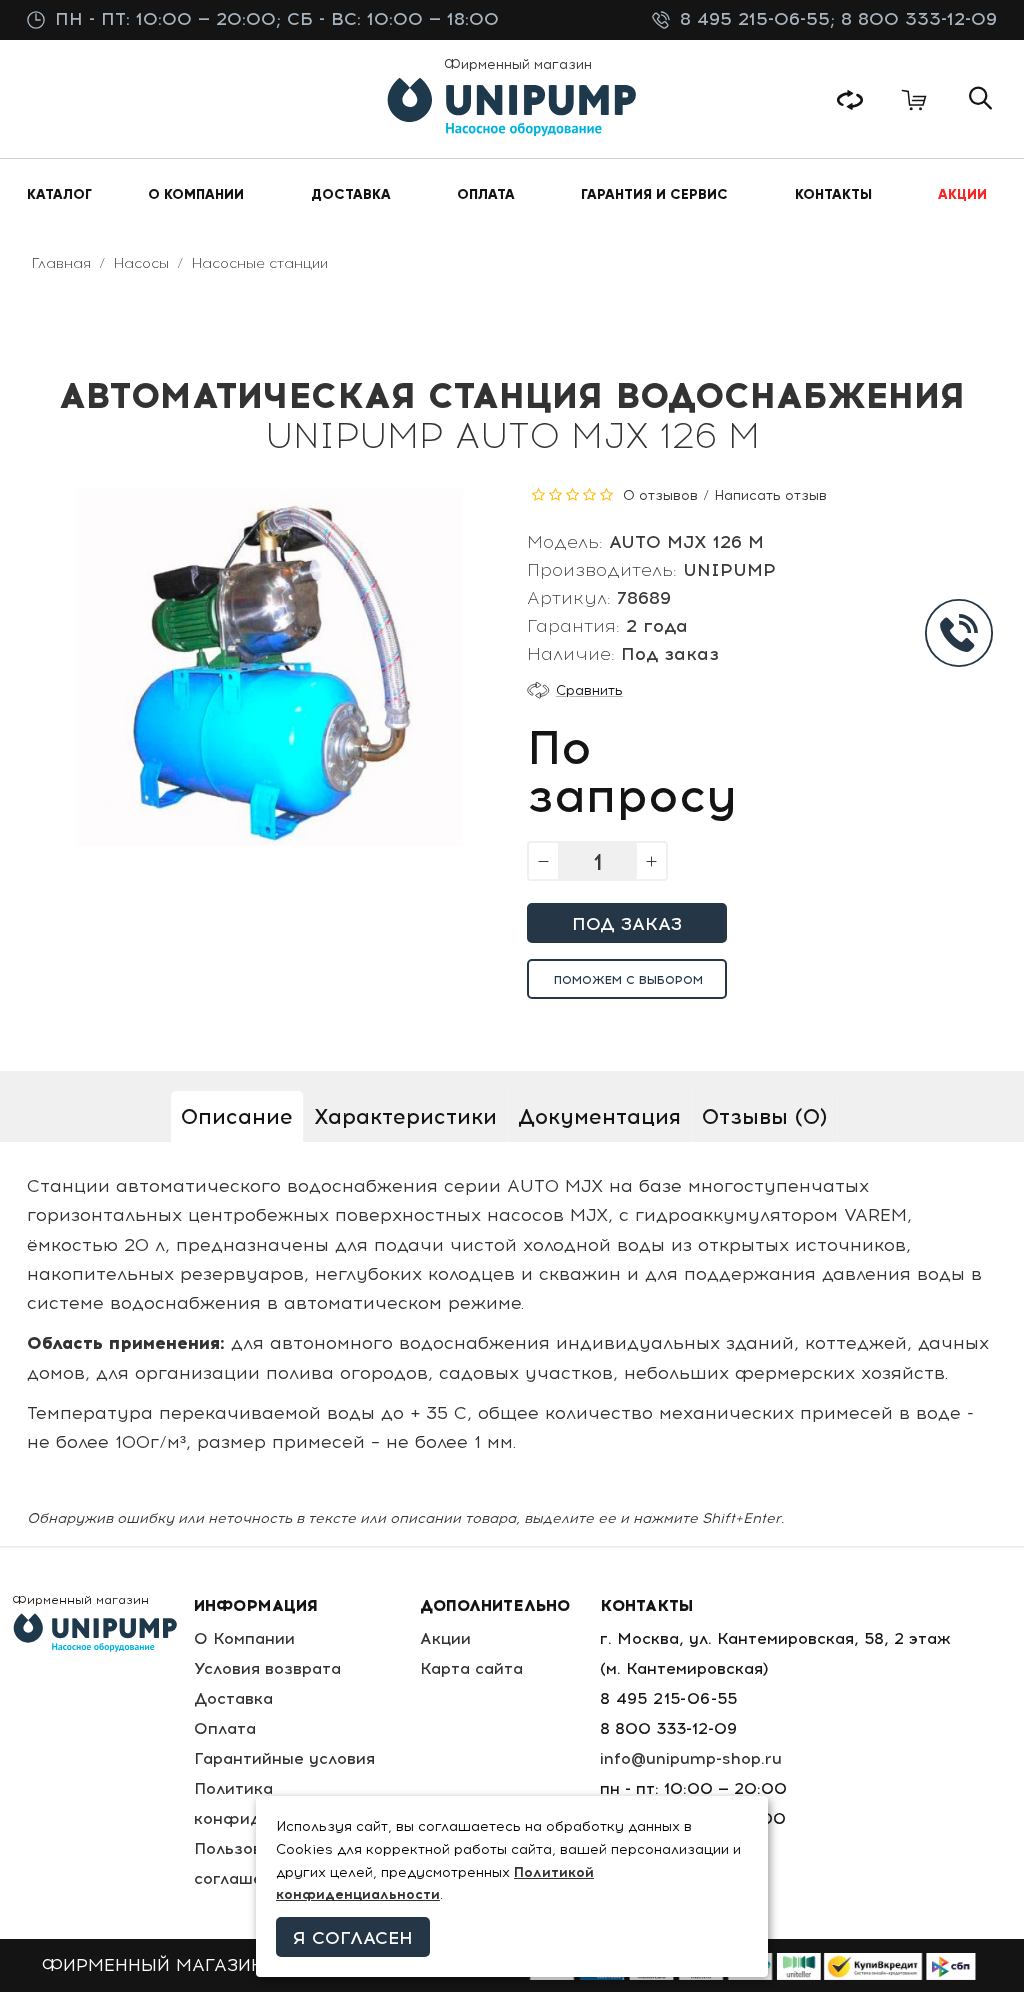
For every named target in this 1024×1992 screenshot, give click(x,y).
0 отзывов (660, 495)
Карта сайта (471, 1668)
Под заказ (627, 924)
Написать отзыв (770, 495)
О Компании (244, 1638)
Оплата (225, 1728)
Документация (599, 1116)
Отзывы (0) (764, 1116)
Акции (445, 1638)
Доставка (233, 1698)
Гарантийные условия (284, 1758)
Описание (237, 1116)
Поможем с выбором (628, 980)
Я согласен (353, 1938)
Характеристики (405, 1116)
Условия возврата (267, 1668)
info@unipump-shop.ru (691, 1758)
